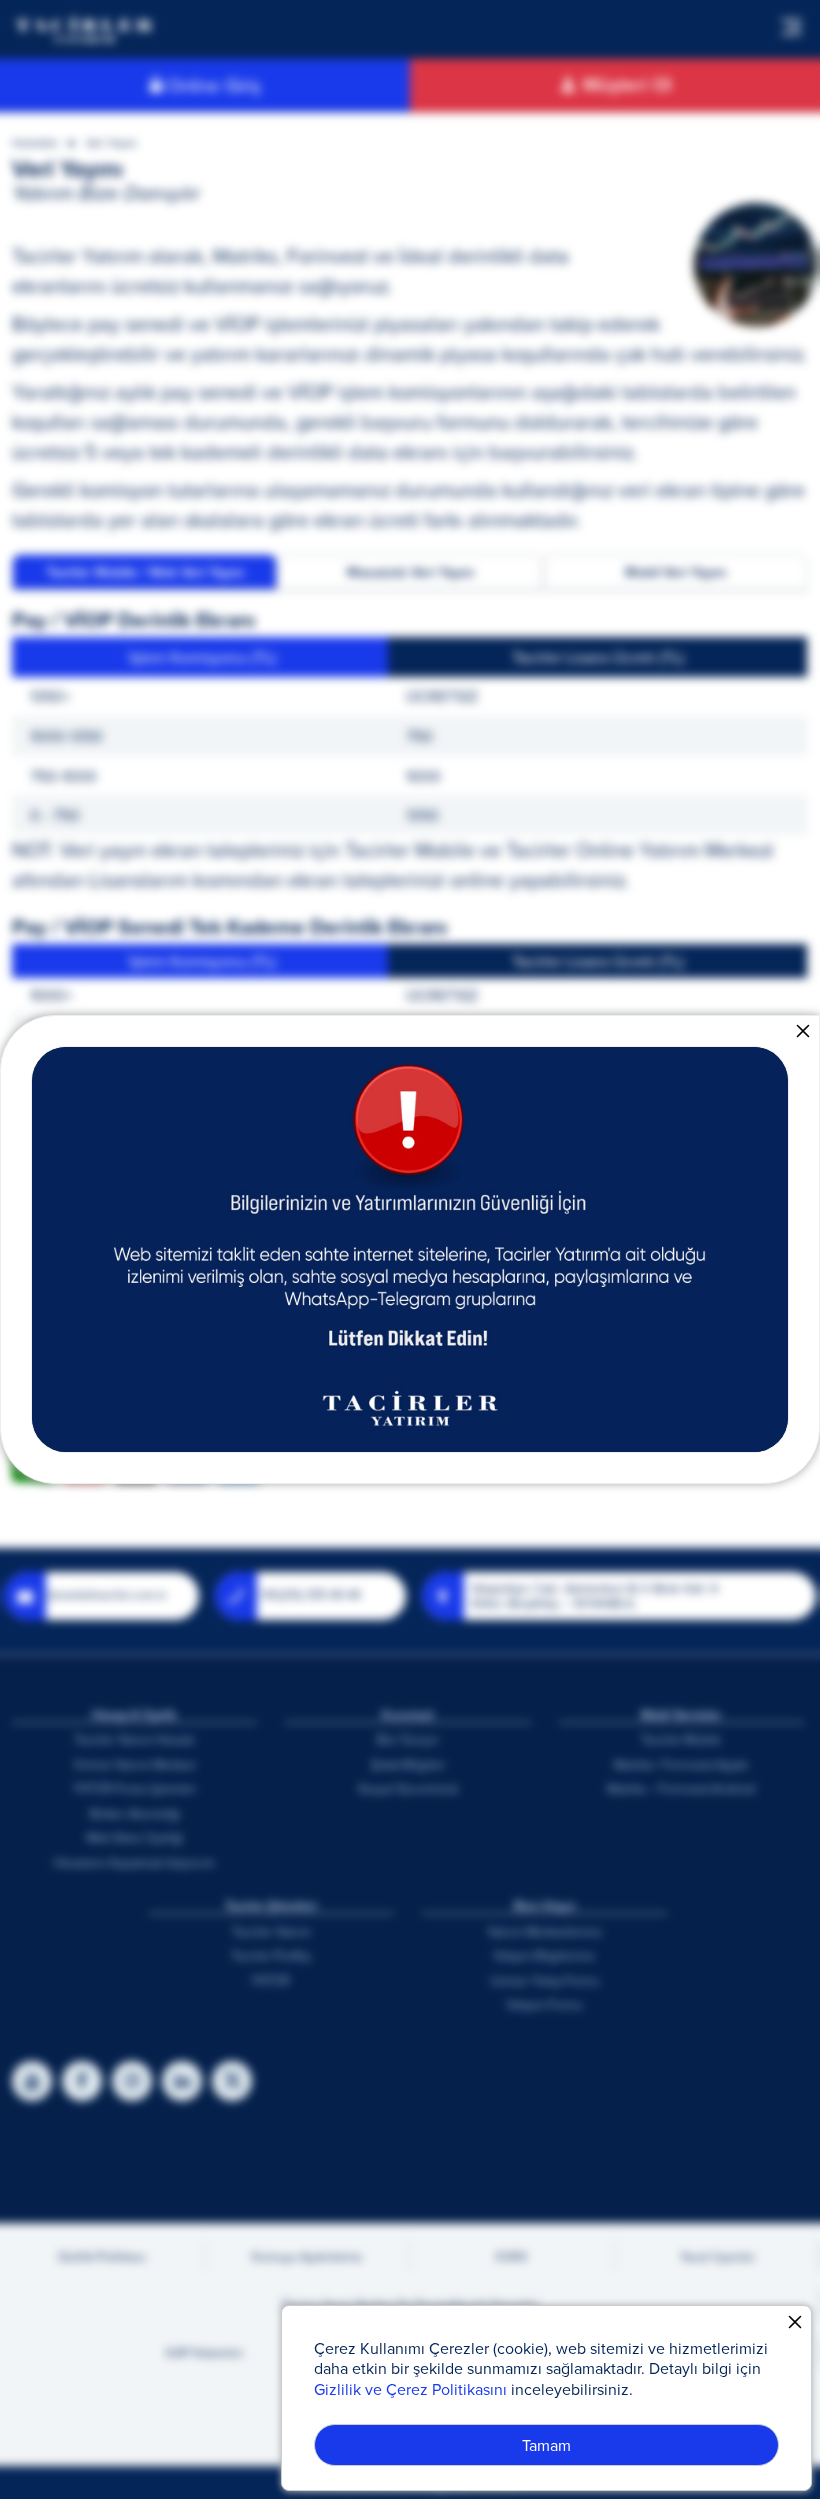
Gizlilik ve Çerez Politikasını (410, 2389)
